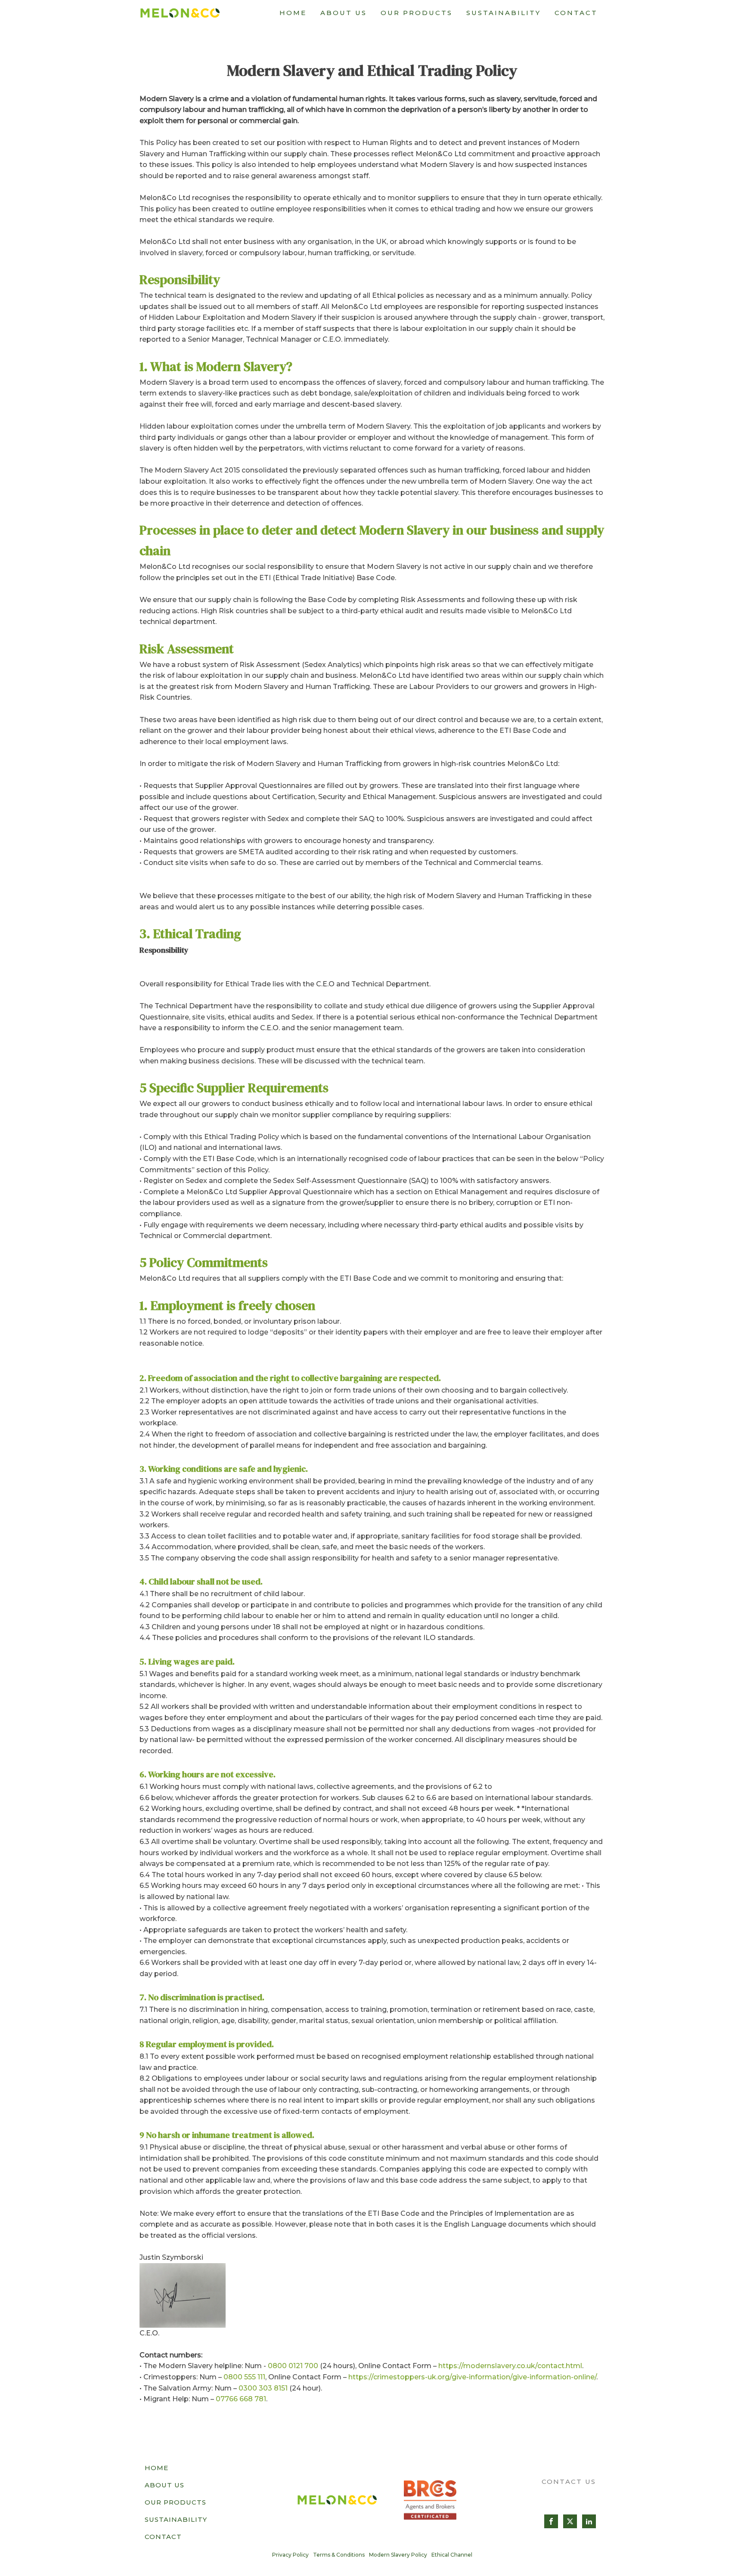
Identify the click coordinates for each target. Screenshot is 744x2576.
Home (293, 13)
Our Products (417, 13)
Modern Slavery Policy (398, 2555)
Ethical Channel (452, 2555)
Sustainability (504, 13)
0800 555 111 (244, 2377)
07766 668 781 (241, 2399)
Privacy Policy (290, 2555)
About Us (344, 13)
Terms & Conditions (339, 2555)
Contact (576, 13)
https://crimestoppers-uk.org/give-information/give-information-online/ (472, 2377)
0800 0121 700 (293, 2366)
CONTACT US (569, 2482)
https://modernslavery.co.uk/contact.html (510, 2366)
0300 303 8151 (263, 2388)
